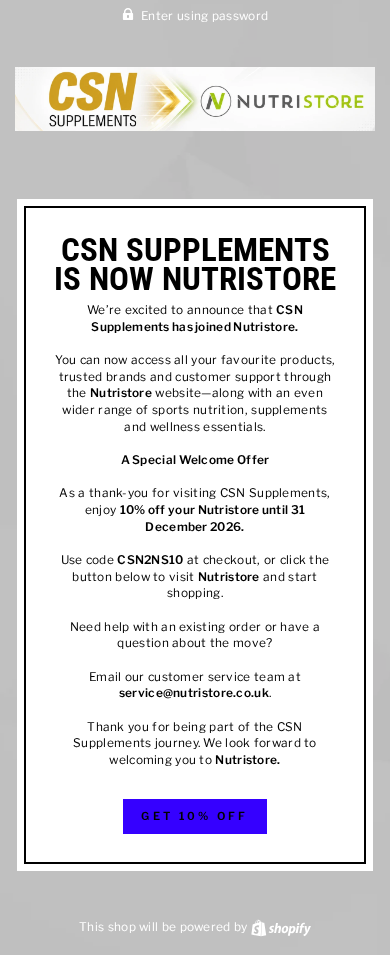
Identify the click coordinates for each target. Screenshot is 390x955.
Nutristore (264, 327)
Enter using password (204, 16)
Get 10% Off (194, 816)
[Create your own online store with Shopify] (281, 927)
